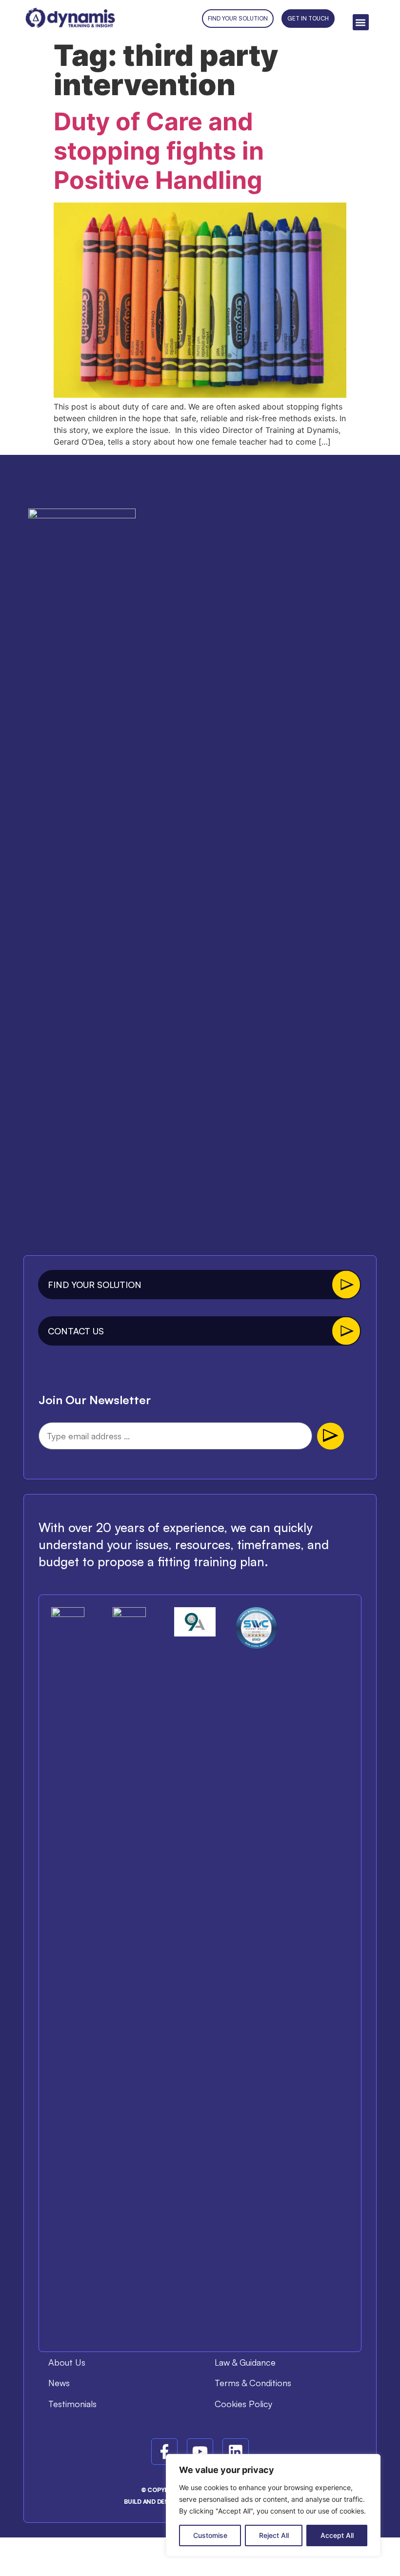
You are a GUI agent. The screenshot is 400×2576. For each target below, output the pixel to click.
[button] (361, 22)
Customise (210, 2535)
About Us (67, 2362)
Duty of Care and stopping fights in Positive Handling (159, 151)
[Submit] (330, 1436)
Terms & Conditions (253, 2383)
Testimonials (72, 2404)
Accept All (337, 2535)
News (59, 2383)
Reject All (274, 2535)
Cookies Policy (243, 2404)
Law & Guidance (245, 2362)
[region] (273, 2505)
